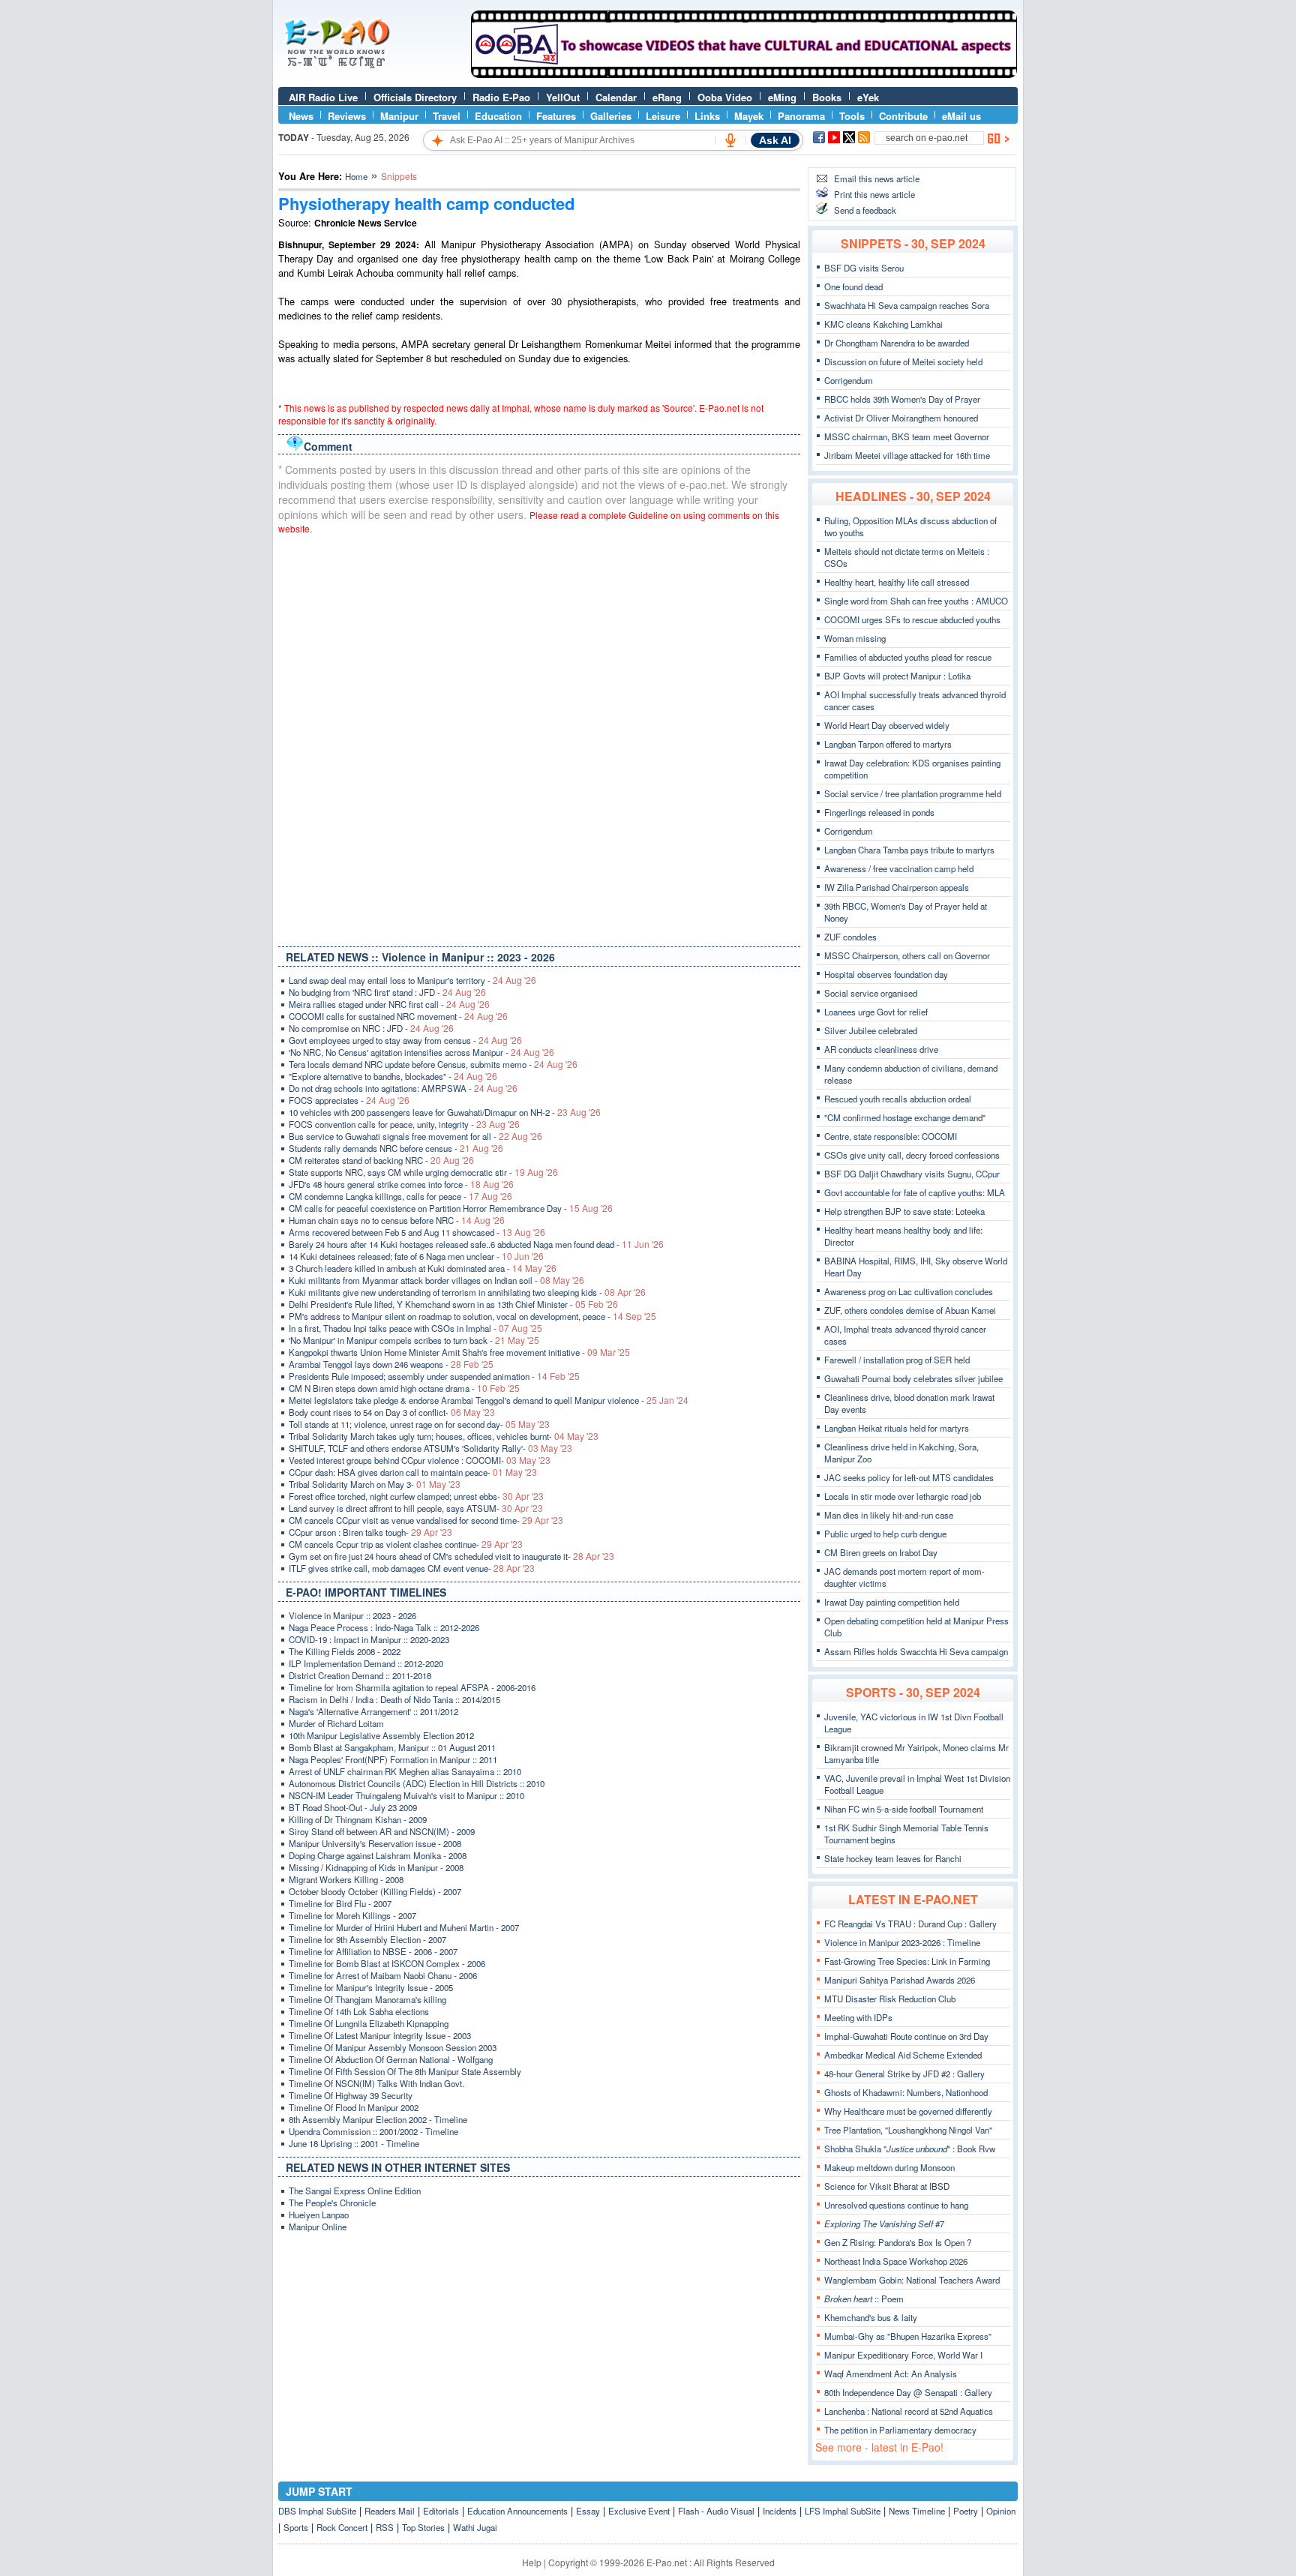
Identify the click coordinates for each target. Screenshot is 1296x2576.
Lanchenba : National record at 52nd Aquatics (909, 2411)
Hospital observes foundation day (886, 974)
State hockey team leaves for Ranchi (893, 1858)
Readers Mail (390, 2511)
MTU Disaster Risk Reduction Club (890, 1999)
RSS (385, 2527)
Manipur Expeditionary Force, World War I (903, 2355)
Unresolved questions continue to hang (896, 2205)
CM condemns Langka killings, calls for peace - (400, 1196)
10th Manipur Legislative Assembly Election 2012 (381, 1735)
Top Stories (423, 2527)
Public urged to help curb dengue (885, 1534)
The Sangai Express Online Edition (355, 2191)
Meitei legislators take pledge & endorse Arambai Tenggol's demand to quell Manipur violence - (489, 1400)
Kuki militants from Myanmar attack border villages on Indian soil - (436, 1280)
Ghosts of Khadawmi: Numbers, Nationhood (906, 2092)
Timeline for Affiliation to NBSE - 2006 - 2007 (373, 1951)
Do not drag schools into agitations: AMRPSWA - (403, 1088)
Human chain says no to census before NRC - (397, 1220)
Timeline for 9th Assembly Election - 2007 (367, 1939)
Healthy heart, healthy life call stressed (897, 582)
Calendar (616, 97)
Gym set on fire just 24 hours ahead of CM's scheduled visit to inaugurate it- (451, 1556)
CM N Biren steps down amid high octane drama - (404, 1388)
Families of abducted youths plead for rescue (908, 657)
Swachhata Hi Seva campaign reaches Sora (907, 305)
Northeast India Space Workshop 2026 (896, 2261)
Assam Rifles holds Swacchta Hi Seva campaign (916, 1651)
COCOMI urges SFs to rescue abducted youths (912, 619)
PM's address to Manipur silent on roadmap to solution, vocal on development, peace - (472, 1316)
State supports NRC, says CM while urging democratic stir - (423, 1172)
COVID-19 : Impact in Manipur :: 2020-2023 (369, 1639)
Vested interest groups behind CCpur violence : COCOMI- (420, 1460)
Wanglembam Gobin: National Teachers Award (912, 2280)
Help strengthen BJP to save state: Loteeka (904, 1211)
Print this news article (874, 194)
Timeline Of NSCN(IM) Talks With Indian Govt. (376, 2083)
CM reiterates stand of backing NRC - (381, 1160)
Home (356, 176)
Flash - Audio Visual (716, 2511)
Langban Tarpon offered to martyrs (888, 744)
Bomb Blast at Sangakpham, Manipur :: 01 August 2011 (392, 1747)
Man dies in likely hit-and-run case (889, 1515)
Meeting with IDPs (858, 2017)
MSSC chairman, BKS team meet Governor (907, 436)
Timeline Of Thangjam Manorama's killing (367, 1999)
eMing (782, 97)
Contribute (903, 116)
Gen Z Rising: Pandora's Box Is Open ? (898, 2242)
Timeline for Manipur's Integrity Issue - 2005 (371, 1987)
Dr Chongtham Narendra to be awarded (897, 343)
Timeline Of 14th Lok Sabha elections (359, 2011)
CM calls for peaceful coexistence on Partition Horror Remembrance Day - (451, 1208)
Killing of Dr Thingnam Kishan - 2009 (358, 1819)
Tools (852, 116)
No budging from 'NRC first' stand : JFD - (387, 992)
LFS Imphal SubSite (843, 2511)
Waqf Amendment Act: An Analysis (891, 2374)
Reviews (347, 116)
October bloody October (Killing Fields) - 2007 (375, 1891)
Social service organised (871, 993)
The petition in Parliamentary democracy (900, 2430)
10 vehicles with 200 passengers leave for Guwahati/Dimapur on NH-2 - (445, 1112)
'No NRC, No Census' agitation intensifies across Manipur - (421, 1052)
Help (532, 2562)
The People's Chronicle (332, 2203)
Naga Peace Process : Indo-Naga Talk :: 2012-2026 (384, 1627)
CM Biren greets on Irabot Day (881, 1552)
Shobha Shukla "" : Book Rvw (910, 2149)
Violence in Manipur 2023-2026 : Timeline (902, 1942)
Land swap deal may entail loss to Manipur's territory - (412, 980)
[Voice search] (730, 140)
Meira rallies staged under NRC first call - (389, 1004)
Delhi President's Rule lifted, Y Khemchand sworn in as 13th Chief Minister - (453, 1304)
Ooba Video (725, 97)
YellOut (563, 97)
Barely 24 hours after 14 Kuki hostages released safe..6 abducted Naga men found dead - (476, 1244)
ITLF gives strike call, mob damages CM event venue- (412, 1568)
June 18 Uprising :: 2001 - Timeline (354, 2143)
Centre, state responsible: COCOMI (891, 1136)
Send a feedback (865, 210)
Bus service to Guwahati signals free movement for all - (415, 1136)
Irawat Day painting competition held (892, 1602)
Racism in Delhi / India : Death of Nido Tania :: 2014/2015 (394, 1699)
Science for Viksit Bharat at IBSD (887, 2186)
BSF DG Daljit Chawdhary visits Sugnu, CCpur (912, 1174)
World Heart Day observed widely (887, 725)
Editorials (441, 2511)
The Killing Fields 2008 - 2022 (345, 1651)
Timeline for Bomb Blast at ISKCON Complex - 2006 (387, 1963)
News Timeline (917, 2511)
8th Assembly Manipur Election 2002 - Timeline (378, 2119)
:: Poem (864, 2299)
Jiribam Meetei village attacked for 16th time (907, 455)
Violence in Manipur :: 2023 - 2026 (352, 1615)
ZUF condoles (850, 937)
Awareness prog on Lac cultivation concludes (909, 1291)
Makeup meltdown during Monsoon (889, 2167)
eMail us (961, 116)
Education (498, 116)
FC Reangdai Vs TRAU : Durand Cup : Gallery (910, 1924)
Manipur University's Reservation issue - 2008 (375, 1843)
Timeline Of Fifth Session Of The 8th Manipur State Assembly (405, 2071)
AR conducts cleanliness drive (881, 1049)
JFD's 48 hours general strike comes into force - (401, 1184)
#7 (884, 2224)
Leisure (663, 116)
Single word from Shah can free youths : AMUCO (916, 601)
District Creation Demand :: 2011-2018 (360, 1675)
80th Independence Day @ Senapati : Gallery (908, 2392)
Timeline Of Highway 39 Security (351, 2095)
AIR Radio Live (323, 97)
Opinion (1001, 2511)
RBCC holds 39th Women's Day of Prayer (902, 399)
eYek (868, 97)
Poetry (966, 2511)
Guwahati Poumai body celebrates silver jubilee (913, 1378)
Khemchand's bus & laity (871, 2317)
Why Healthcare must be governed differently (908, 2111)
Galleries (611, 116)
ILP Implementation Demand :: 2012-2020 (366, 1663)
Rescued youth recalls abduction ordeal (898, 1099)
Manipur (399, 116)
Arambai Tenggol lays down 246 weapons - (391, 1364)
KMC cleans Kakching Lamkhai (883, 324)
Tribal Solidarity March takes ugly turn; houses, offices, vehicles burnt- (444, 1436)
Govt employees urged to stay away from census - (405, 1040)
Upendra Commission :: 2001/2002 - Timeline (373, 2131)
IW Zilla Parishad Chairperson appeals (897, 887)
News (301, 116)
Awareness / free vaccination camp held (899, 868)
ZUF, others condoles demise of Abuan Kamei (910, 1310)
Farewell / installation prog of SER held (897, 1360)
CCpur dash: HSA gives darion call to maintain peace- (413, 1472)
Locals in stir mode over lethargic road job (903, 1496)
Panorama (801, 116)
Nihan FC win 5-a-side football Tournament (904, 1809)
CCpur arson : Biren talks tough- (370, 1532)
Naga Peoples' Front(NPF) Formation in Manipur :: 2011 (393, 1759)
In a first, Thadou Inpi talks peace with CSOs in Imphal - (415, 1328)
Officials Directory (415, 97)
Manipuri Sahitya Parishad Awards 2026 (900, 1980)
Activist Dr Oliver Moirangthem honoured (901, 418)
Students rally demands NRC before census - (396, 1148)
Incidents (780, 2511)
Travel (447, 116)
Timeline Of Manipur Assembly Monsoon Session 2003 (393, 2047)
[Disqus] (539, 737)
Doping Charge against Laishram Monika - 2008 (378, 1855)
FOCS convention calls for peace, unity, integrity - (404, 1124)
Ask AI (775, 140)
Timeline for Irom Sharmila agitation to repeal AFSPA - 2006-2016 (412, 1687)
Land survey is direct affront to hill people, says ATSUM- (416, 1508)
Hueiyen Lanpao (319, 2215)
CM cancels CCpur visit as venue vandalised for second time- (426, 1520)
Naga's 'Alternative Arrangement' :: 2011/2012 (373, 1711)
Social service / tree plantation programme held (913, 793)
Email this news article (877, 178)
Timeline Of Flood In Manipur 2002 (354, 2107)
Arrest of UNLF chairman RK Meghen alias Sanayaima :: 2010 (405, 1771)
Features (556, 116)
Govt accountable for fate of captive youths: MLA (915, 1192)
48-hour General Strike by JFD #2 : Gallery (904, 2074)
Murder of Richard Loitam (336, 1723)
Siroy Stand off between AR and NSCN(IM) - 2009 (382, 1831)
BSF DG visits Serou (864, 268)
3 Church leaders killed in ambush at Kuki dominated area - (423, 1268)
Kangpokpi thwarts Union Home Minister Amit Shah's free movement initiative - (459, 1352)
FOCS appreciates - (349, 1100)
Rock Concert (342, 2527)
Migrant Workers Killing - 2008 (346, 1879)
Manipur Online (318, 2227)
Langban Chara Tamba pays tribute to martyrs (909, 850)
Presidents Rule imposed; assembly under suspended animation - (434, 1376)
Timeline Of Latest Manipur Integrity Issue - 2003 (380, 2035)
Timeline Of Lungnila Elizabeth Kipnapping (369, 2023)
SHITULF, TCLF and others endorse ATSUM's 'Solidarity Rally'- (430, 1448)
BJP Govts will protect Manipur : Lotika (897, 676)
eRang (667, 97)
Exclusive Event (639, 2511)
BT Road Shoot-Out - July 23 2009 (353, 1807)
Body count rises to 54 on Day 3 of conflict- (392, 1412)
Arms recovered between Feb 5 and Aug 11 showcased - (417, 1232)
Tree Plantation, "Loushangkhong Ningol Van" (908, 2130)
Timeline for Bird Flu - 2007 (340, 1903)
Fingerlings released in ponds (879, 812)
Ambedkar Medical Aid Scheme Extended (903, 2055)
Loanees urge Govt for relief (876, 1012)
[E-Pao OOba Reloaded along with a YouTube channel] (744, 74)
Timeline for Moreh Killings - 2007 (352, 1915)
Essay (588, 2511)
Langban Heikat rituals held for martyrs (897, 1428)
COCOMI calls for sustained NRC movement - (398, 1016)
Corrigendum (849, 380)
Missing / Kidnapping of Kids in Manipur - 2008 (376, 1867)
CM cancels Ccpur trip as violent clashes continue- (406, 1544)
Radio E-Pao (501, 97)
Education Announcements (517, 2511)
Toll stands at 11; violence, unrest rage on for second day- (419, 1424)
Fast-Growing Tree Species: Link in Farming (907, 1961)
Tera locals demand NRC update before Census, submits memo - (433, 1064)
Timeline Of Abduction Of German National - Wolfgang (391, 2059)
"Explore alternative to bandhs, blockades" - (393, 1076)
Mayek (749, 116)
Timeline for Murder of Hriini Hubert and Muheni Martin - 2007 (404, 1927)
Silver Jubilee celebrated (871, 1030)
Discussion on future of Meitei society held (903, 361)
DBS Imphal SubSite (317, 2511)
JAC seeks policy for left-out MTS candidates (909, 1477)
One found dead (853, 286)
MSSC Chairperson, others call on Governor (907, 955)
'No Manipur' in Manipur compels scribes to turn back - (414, 1340)
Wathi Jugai (475, 2527)
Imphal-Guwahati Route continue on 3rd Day (906, 2036)
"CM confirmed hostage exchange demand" (905, 1117)
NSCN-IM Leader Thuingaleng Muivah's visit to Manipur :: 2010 (406, 1795)
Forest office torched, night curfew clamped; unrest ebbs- (416, 1496)
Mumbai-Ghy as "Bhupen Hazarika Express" (908, 2336)
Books (827, 97)
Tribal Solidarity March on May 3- (375, 1484)
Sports (296, 2527)
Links (707, 116)
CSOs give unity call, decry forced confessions (912, 1155)
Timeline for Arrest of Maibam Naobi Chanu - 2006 (383, 1975)
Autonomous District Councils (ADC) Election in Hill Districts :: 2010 (417, 1783)
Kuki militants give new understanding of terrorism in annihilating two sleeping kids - (467, 1292)
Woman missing (855, 638)
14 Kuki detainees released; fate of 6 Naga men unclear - (416, 1256)
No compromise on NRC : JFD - (371, 1028)
